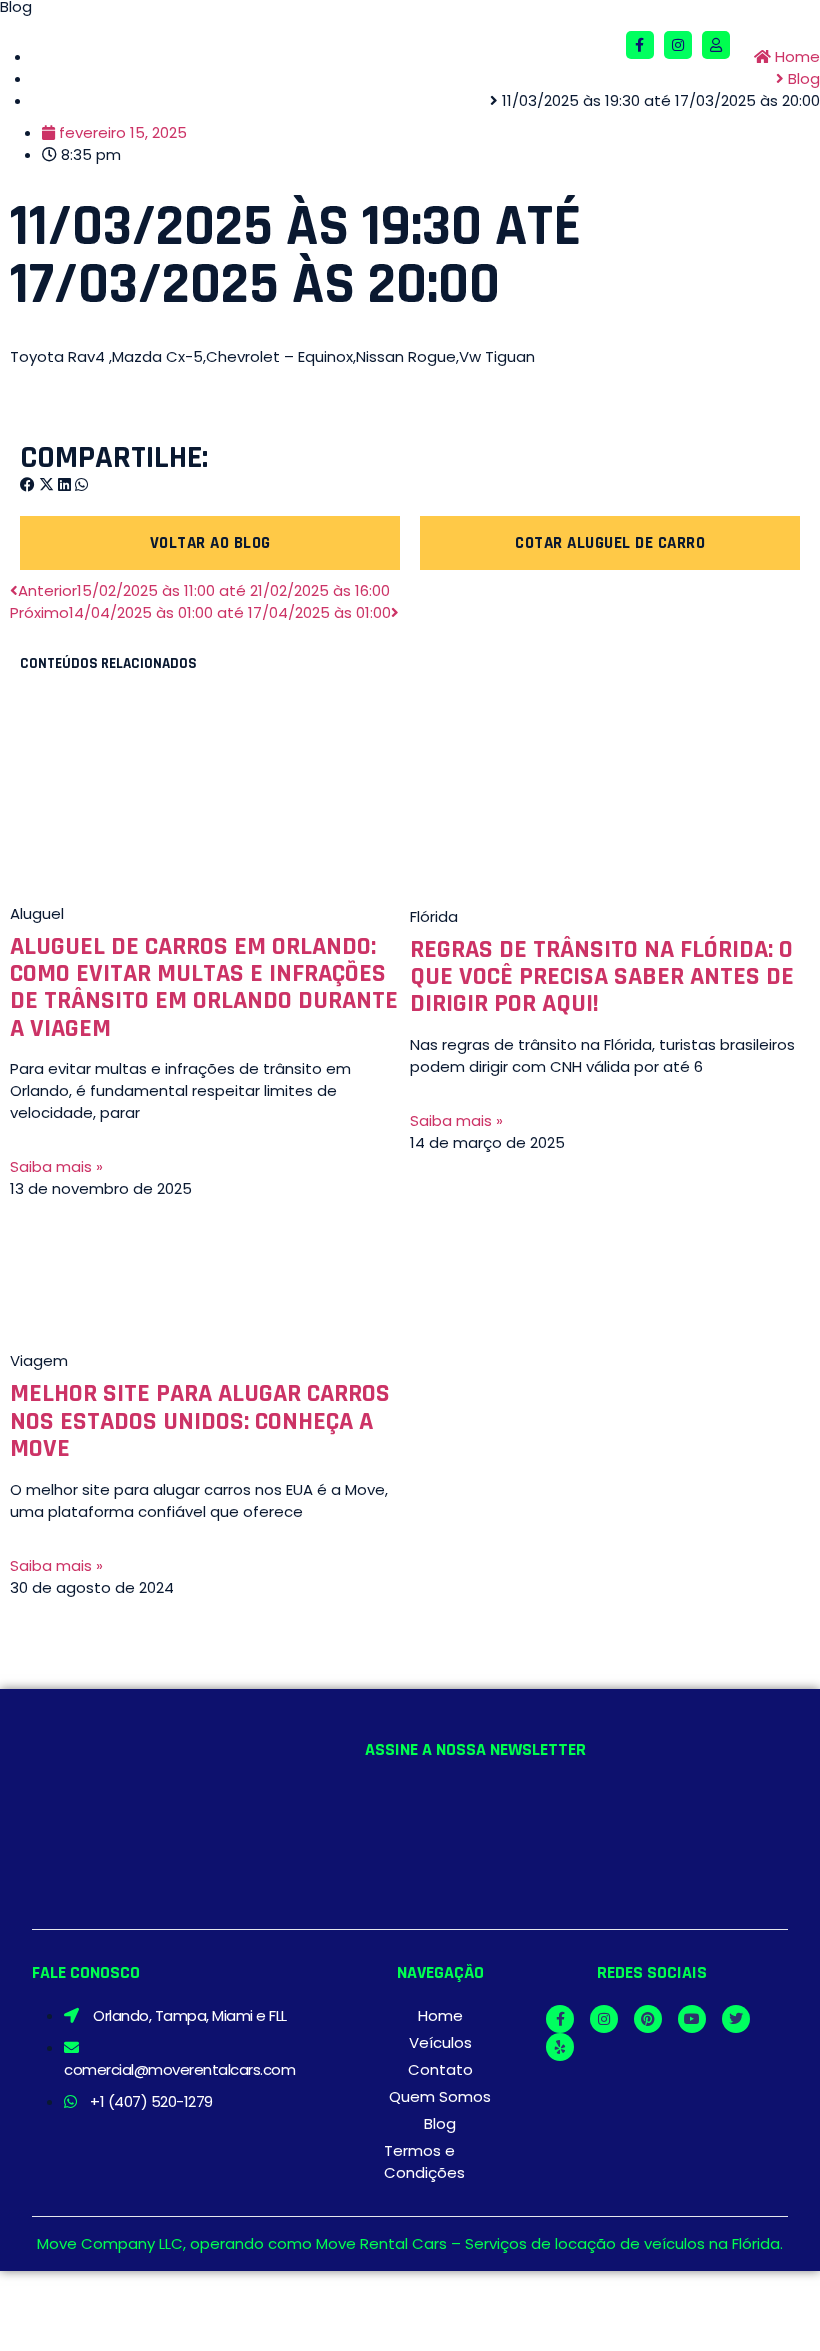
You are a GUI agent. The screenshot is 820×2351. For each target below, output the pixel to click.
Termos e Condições (424, 2161)
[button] (601, 45)
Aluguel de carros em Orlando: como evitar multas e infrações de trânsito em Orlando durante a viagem (204, 987)
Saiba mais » (56, 1166)
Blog (440, 2123)
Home (440, 2015)
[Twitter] (736, 2019)
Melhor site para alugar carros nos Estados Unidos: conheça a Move (200, 1421)
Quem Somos (440, 2096)
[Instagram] (678, 45)
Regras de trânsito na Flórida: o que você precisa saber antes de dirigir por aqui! (602, 977)
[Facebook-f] (640, 45)
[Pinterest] (648, 2019)
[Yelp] (560, 2047)
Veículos (440, 2042)
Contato (440, 2069)
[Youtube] (692, 2019)
